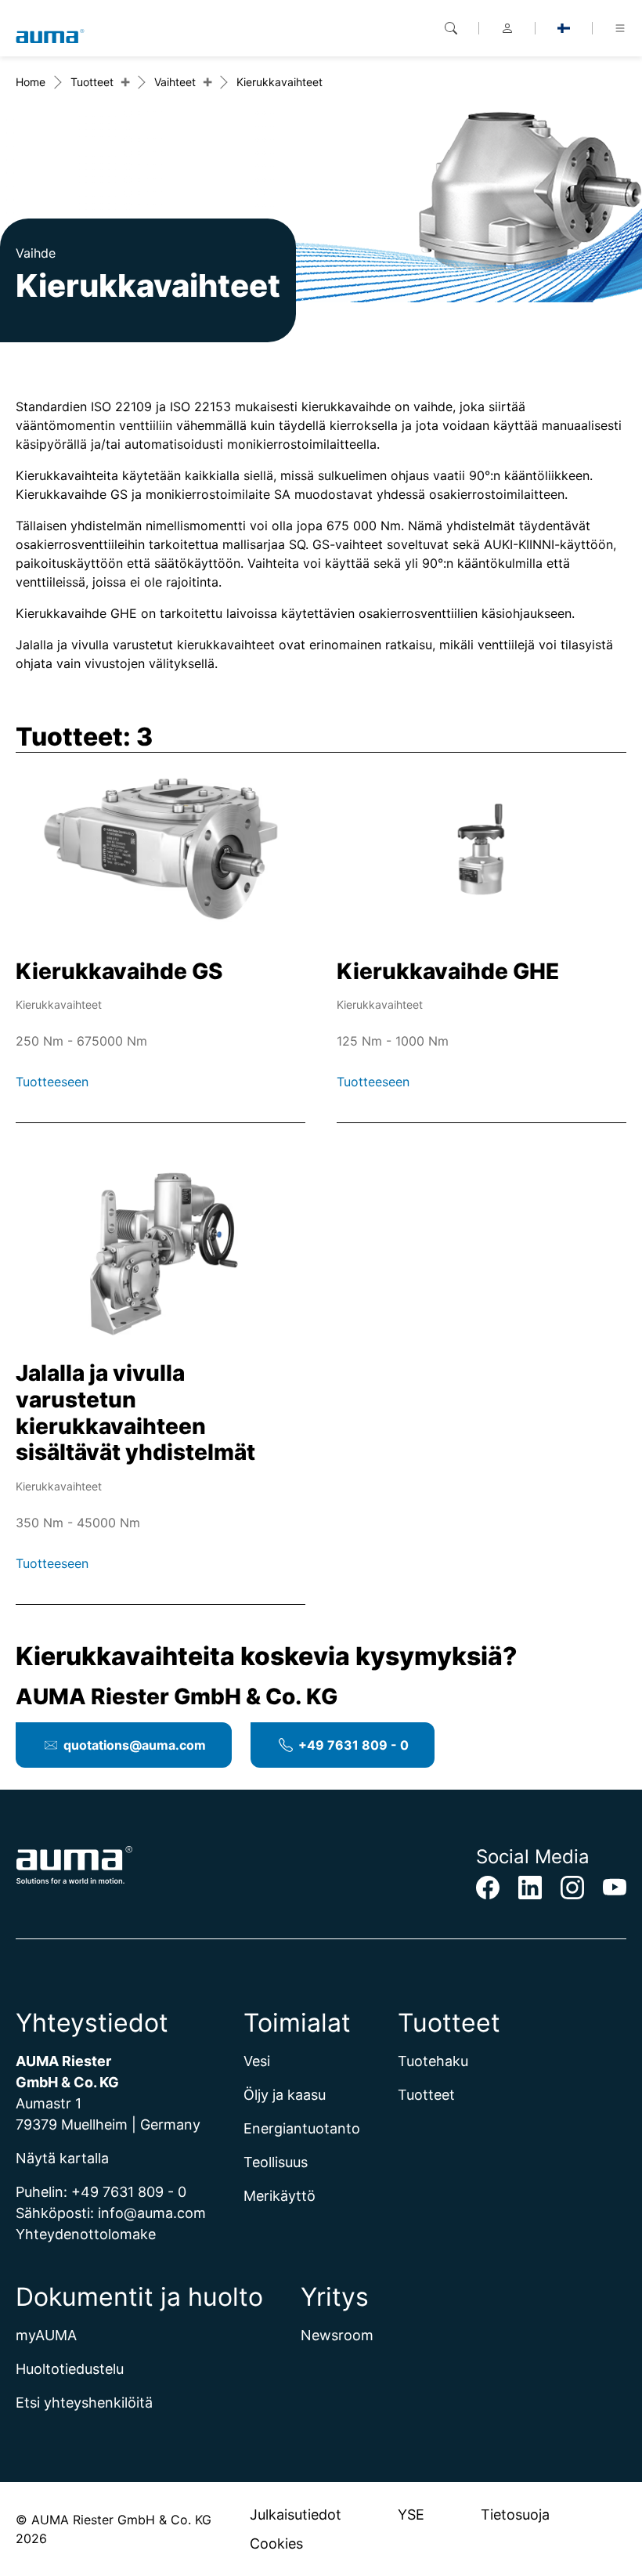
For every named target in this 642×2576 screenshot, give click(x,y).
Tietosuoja (515, 2515)
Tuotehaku (433, 2061)
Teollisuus (276, 2162)
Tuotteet (92, 82)
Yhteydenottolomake (86, 2234)
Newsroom (337, 2335)
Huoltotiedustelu (70, 2369)
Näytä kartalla (62, 2158)
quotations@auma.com (135, 1745)
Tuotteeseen (54, 1082)
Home (31, 82)
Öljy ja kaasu (285, 2095)
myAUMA (46, 2335)
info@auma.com (152, 2213)
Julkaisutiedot (296, 2515)
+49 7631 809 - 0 (353, 1745)
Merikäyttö (280, 2196)
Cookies (276, 2543)
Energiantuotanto (302, 2128)
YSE (411, 2515)
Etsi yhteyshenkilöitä (84, 2403)
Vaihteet (175, 82)
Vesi (257, 2061)
